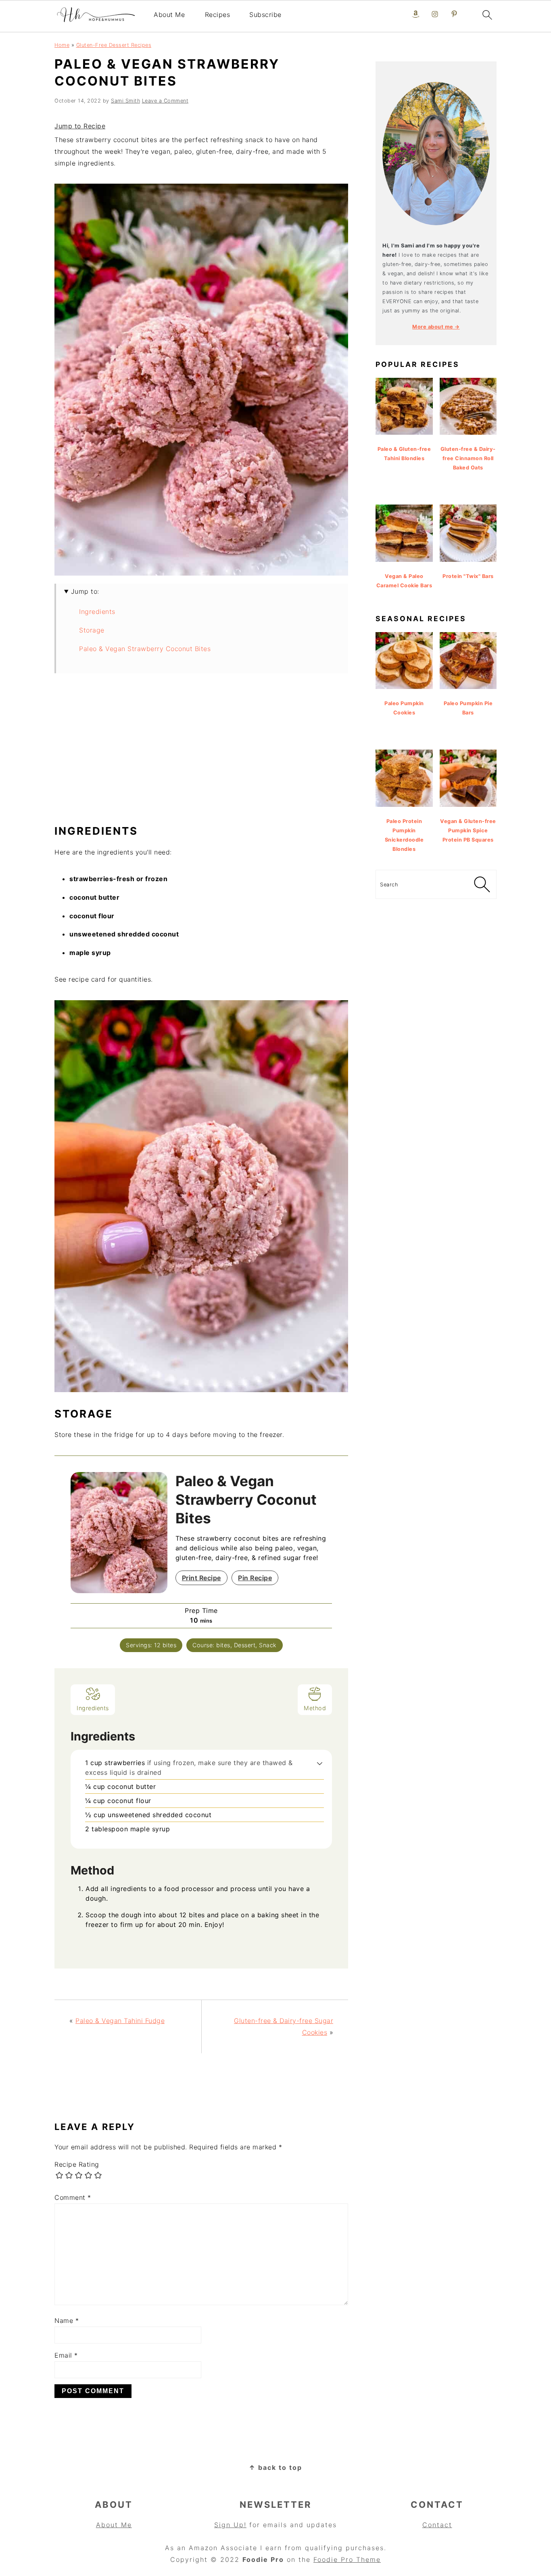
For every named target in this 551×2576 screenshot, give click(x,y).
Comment (73, 2197)
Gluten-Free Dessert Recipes (114, 45)
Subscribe (265, 15)
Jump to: (85, 591)
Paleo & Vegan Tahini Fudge (120, 2021)
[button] (320, 1763)
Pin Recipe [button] (255, 1578)
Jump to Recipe (80, 126)
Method (315, 1708)
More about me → (436, 327)
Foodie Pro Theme (347, 2559)
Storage (92, 630)
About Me (169, 15)
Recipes (218, 15)
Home (62, 45)
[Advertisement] (201, 753)
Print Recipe (201, 1578)
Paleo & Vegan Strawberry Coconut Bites (145, 649)
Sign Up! (230, 2525)
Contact (437, 2525)
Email (66, 2355)
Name (67, 2320)
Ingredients (97, 612)
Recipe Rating (77, 2164)
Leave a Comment (165, 101)
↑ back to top (275, 2467)
